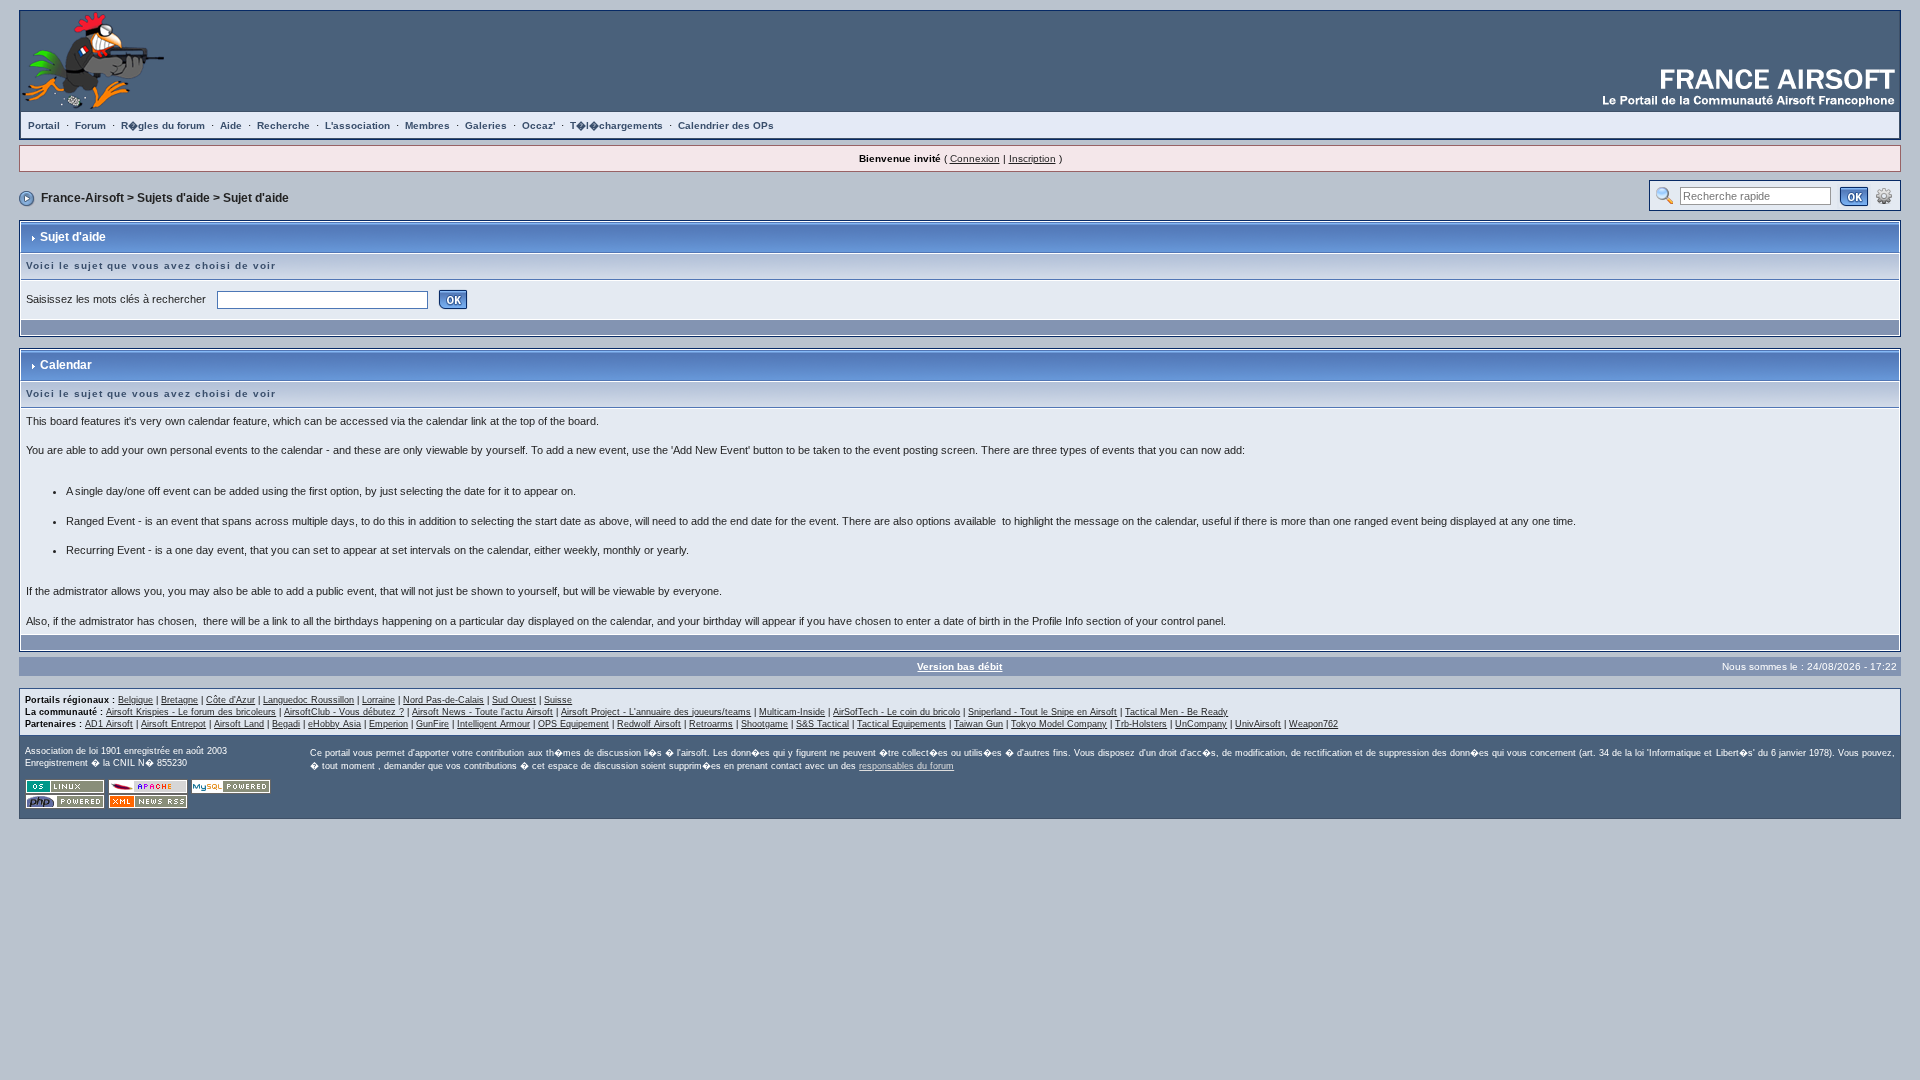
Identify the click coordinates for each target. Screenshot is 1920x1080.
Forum (90, 125)
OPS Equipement (573, 724)
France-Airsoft (82, 198)
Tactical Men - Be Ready (1176, 712)
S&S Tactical (822, 724)
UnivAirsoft (1258, 724)
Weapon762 (1313, 724)
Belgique (135, 700)
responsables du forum (906, 766)
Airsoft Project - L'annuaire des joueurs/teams (656, 712)
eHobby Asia (334, 724)
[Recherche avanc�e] (1884, 195)
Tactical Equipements (901, 724)
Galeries (486, 125)
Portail (44, 125)
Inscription (1032, 158)
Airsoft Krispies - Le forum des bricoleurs (191, 712)
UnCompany (1201, 724)
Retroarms (711, 724)
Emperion (388, 724)
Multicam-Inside (792, 712)
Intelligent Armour (493, 724)
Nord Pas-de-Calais (443, 700)
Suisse (558, 700)
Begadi (286, 724)
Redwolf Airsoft (649, 724)
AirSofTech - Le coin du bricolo (896, 712)
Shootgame (764, 724)
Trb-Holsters (1141, 724)
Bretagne (179, 700)
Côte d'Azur (230, 700)
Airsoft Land (239, 724)
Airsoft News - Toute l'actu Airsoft (482, 712)
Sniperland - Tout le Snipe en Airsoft (1042, 712)
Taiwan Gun (978, 724)
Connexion (975, 158)
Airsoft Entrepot (173, 724)
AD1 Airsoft (109, 724)
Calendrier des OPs (726, 125)
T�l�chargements (616, 125)
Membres (427, 125)
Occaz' (538, 125)
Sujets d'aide (173, 198)
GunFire (432, 724)
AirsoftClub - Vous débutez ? (344, 712)
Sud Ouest (514, 700)
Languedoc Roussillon (308, 700)
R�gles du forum (163, 125)
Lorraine (378, 700)
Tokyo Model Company (1059, 724)
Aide (231, 125)
